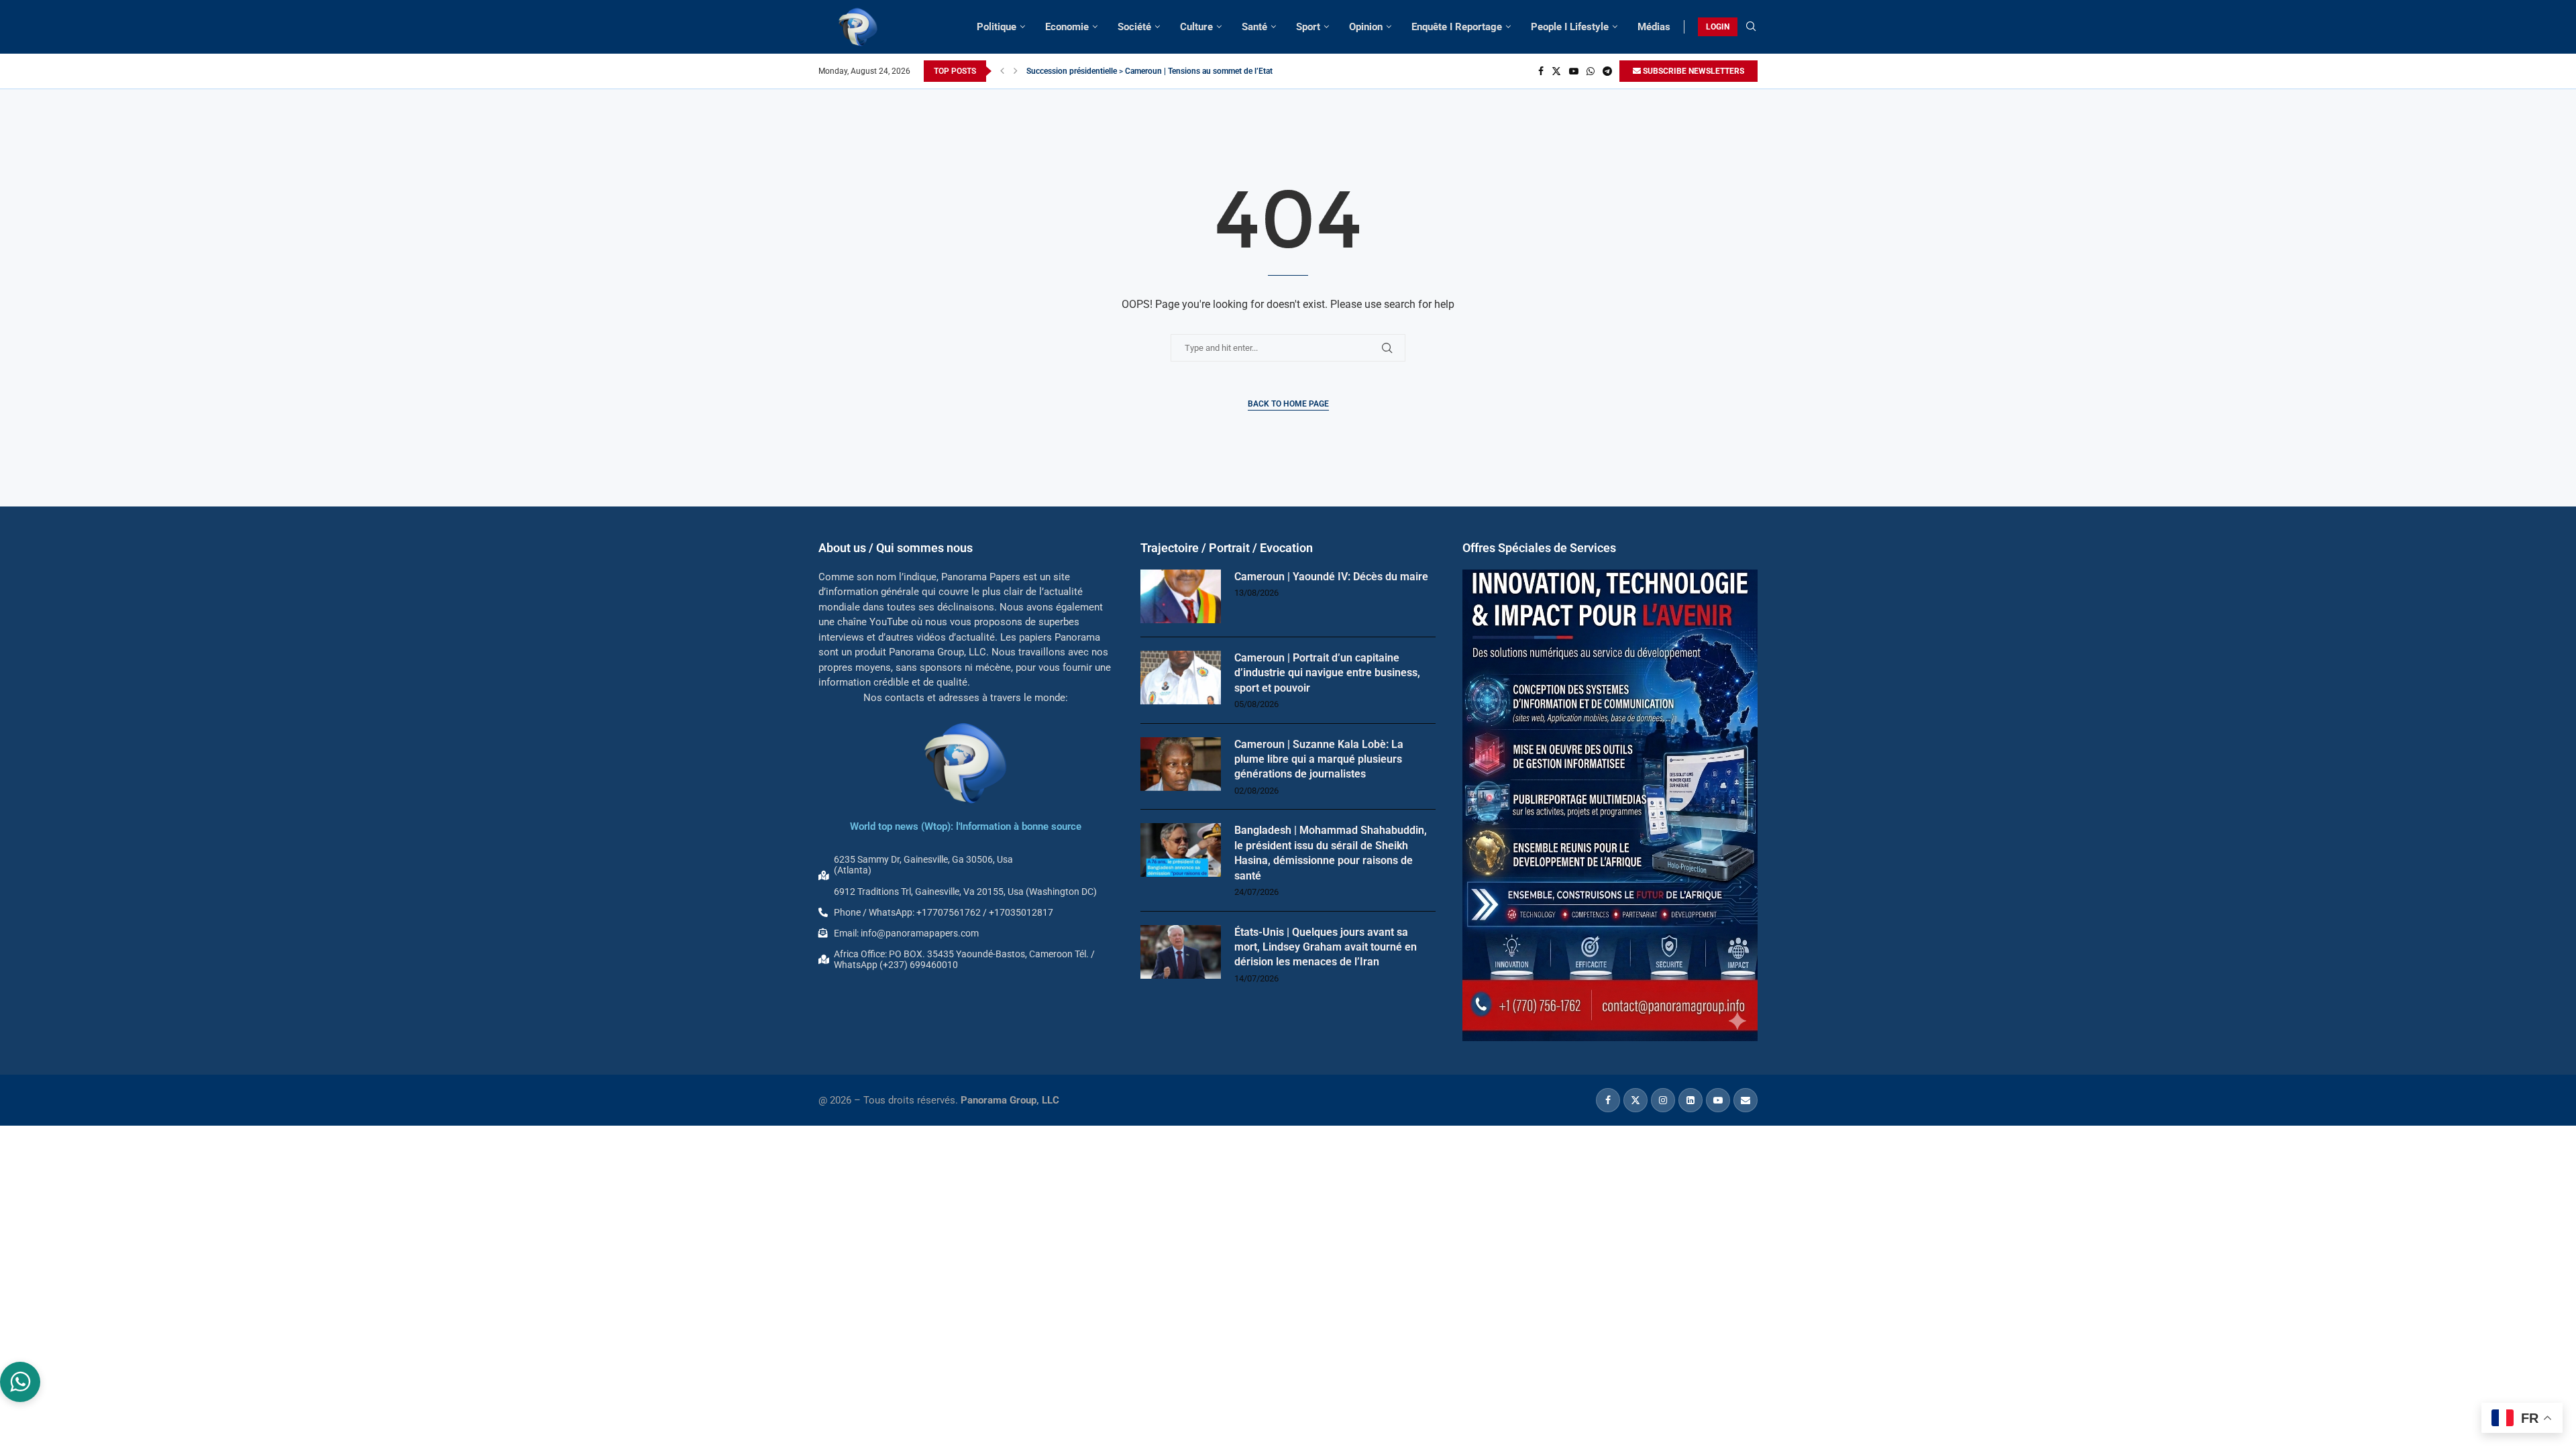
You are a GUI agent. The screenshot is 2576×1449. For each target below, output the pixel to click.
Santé (1254, 27)
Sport (1308, 27)
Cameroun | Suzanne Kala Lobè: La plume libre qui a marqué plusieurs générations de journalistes (1319, 759)
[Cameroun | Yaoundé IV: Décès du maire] (1181, 596)
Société (1134, 27)
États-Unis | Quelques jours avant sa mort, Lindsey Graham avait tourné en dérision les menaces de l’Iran (1326, 947)
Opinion (1366, 27)
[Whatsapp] (1591, 71)
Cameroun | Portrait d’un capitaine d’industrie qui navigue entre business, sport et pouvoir (1327, 673)
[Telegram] (1607, 71)
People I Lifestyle (1570, 27)
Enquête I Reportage (1457, 27)
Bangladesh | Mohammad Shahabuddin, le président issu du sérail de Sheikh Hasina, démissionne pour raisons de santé (1331, 853)
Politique (997, 27)
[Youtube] (1574, 71)
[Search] (1751, 27)
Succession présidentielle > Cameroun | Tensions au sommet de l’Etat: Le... (1159, 71)
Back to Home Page (1288, 404)
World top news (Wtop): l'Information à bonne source (966, 826)
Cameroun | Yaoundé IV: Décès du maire (1331, 577)
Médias (1654, 27)
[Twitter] (1556, 71)
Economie (1067, 27)
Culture (1196, 27)
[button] (1002, 71)
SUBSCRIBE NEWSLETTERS (1693, 71)
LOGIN (1718, 27)
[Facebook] (1541, 71)
